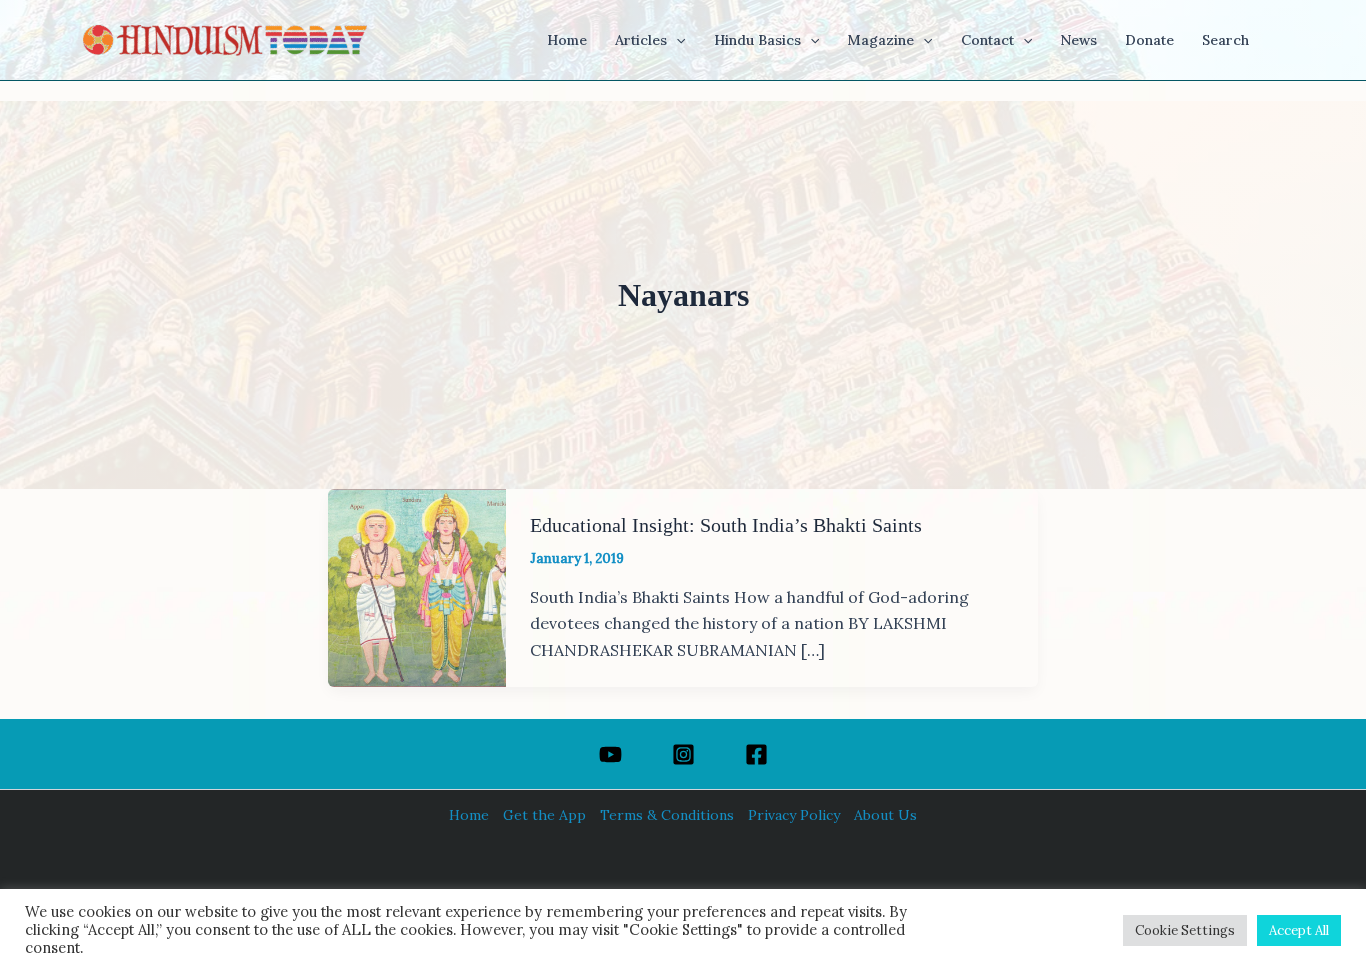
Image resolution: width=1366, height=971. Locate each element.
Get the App (544, 815)
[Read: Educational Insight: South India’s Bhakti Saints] (417, 586)
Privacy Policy (794, 815)
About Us (885, 815)
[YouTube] (610, 754)
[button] (676, 40)
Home (469, 815)
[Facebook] (756, 754)
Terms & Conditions (667, 815)
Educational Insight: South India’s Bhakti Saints (726, 525)
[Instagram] (683, 754)
